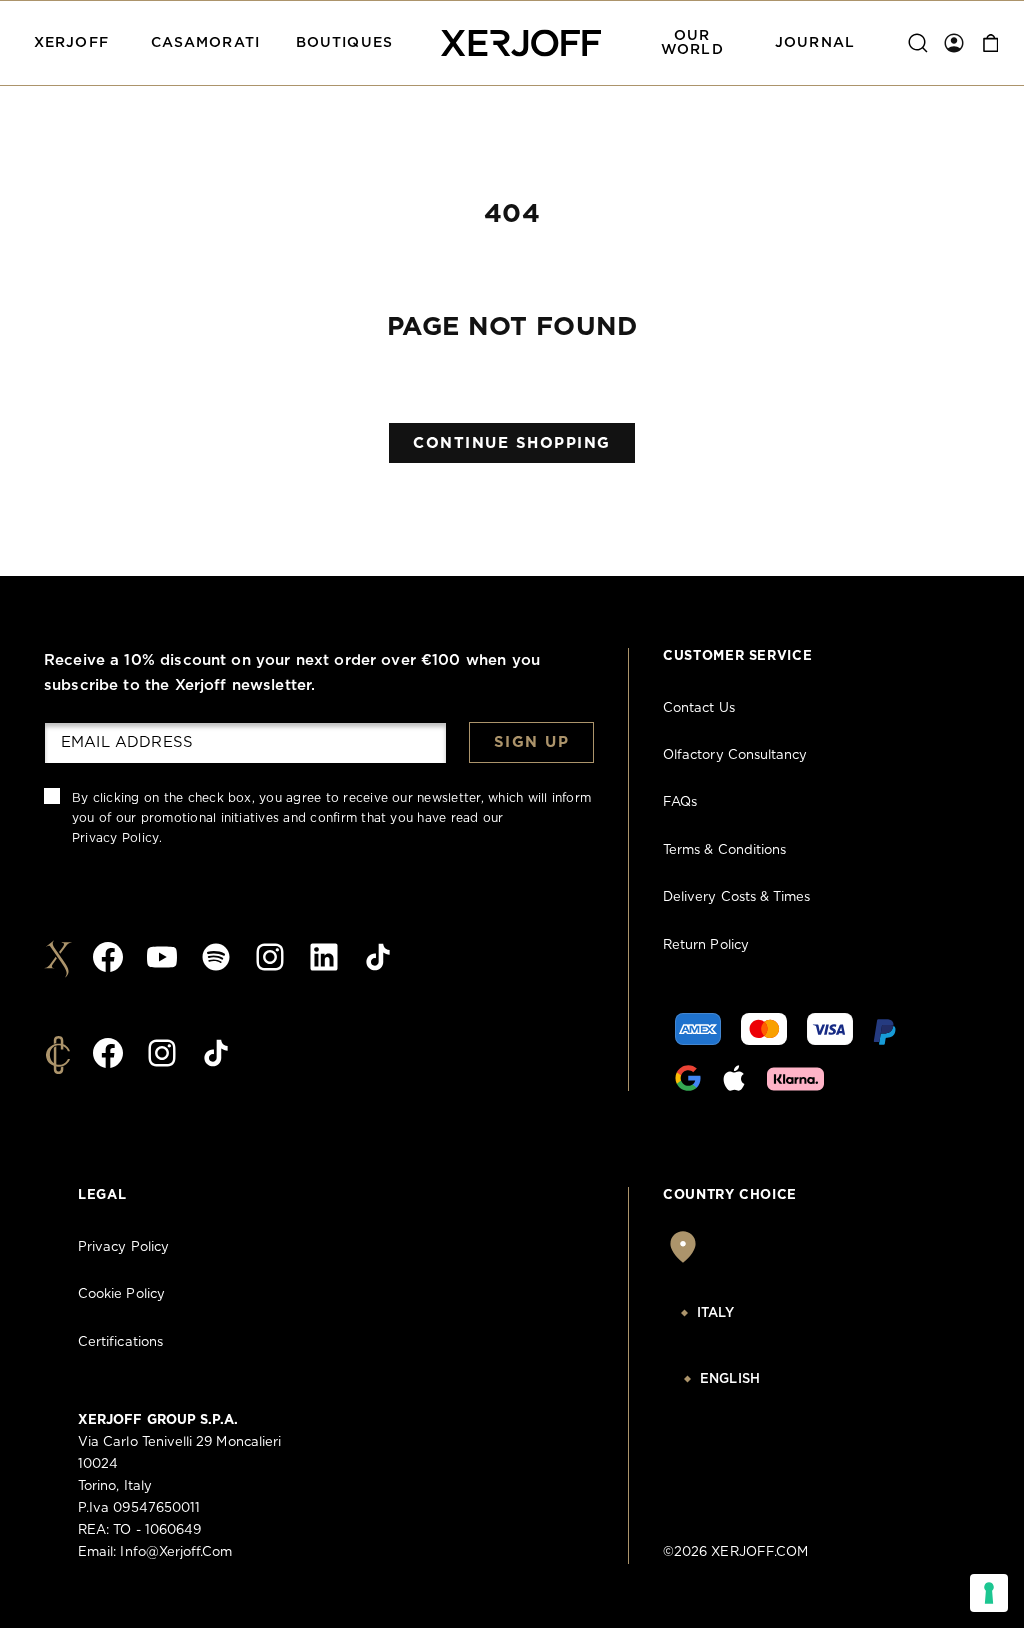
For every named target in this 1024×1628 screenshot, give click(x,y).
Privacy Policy (115, 838)
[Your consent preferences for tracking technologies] (989, 1593)
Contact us (699, 708)
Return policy (706, 945)
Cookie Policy (121, 1294)
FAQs (680, 802)
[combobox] (766, 1314)
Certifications (120, 1342)
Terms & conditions (724, 850)
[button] (71, 43)
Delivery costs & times (736, 897)
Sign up (532, 742)
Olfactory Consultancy (735, 755)
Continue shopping (512, 443)
